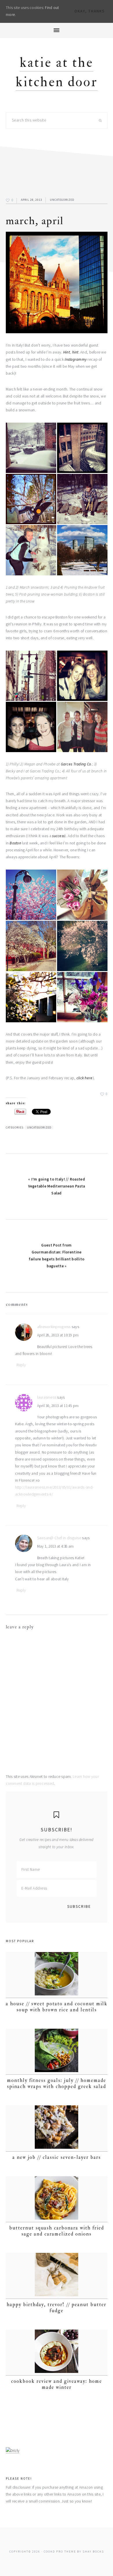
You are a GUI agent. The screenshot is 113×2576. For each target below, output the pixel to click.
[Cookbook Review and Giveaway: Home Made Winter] (57, 2353)
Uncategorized (62, 200)
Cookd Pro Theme (60, 2552)
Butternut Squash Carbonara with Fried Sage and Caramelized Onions (57, 2231)
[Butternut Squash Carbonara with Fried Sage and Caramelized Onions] (57, 2199)
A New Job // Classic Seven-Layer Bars (57, 2157)
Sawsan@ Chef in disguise (59, 1538)
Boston (16, 843)
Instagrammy (76, 359)
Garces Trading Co (76, 764)
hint (75, 352)
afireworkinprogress (54, 1327)
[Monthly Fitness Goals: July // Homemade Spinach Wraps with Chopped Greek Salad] (57, 2052)
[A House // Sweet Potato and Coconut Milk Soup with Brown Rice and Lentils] (57, 1975)
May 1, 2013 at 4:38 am (55, 1546)
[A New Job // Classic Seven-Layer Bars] (57, 2128)
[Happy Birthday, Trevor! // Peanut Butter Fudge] (57, 2276)
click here (85, 1078)
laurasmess (47, 1397)
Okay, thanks (90, 11)
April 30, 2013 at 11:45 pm (58, 1406)
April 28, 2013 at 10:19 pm (58, 1335)
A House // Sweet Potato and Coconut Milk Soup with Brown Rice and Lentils (57, 2007)
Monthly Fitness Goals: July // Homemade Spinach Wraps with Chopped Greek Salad (57, 2083)
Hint (66, 352)
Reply (21, 1365)
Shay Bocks (93, 2552)
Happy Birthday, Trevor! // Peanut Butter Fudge (57, 2307)
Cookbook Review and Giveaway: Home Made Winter (57, 2384)
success (58, 836)
